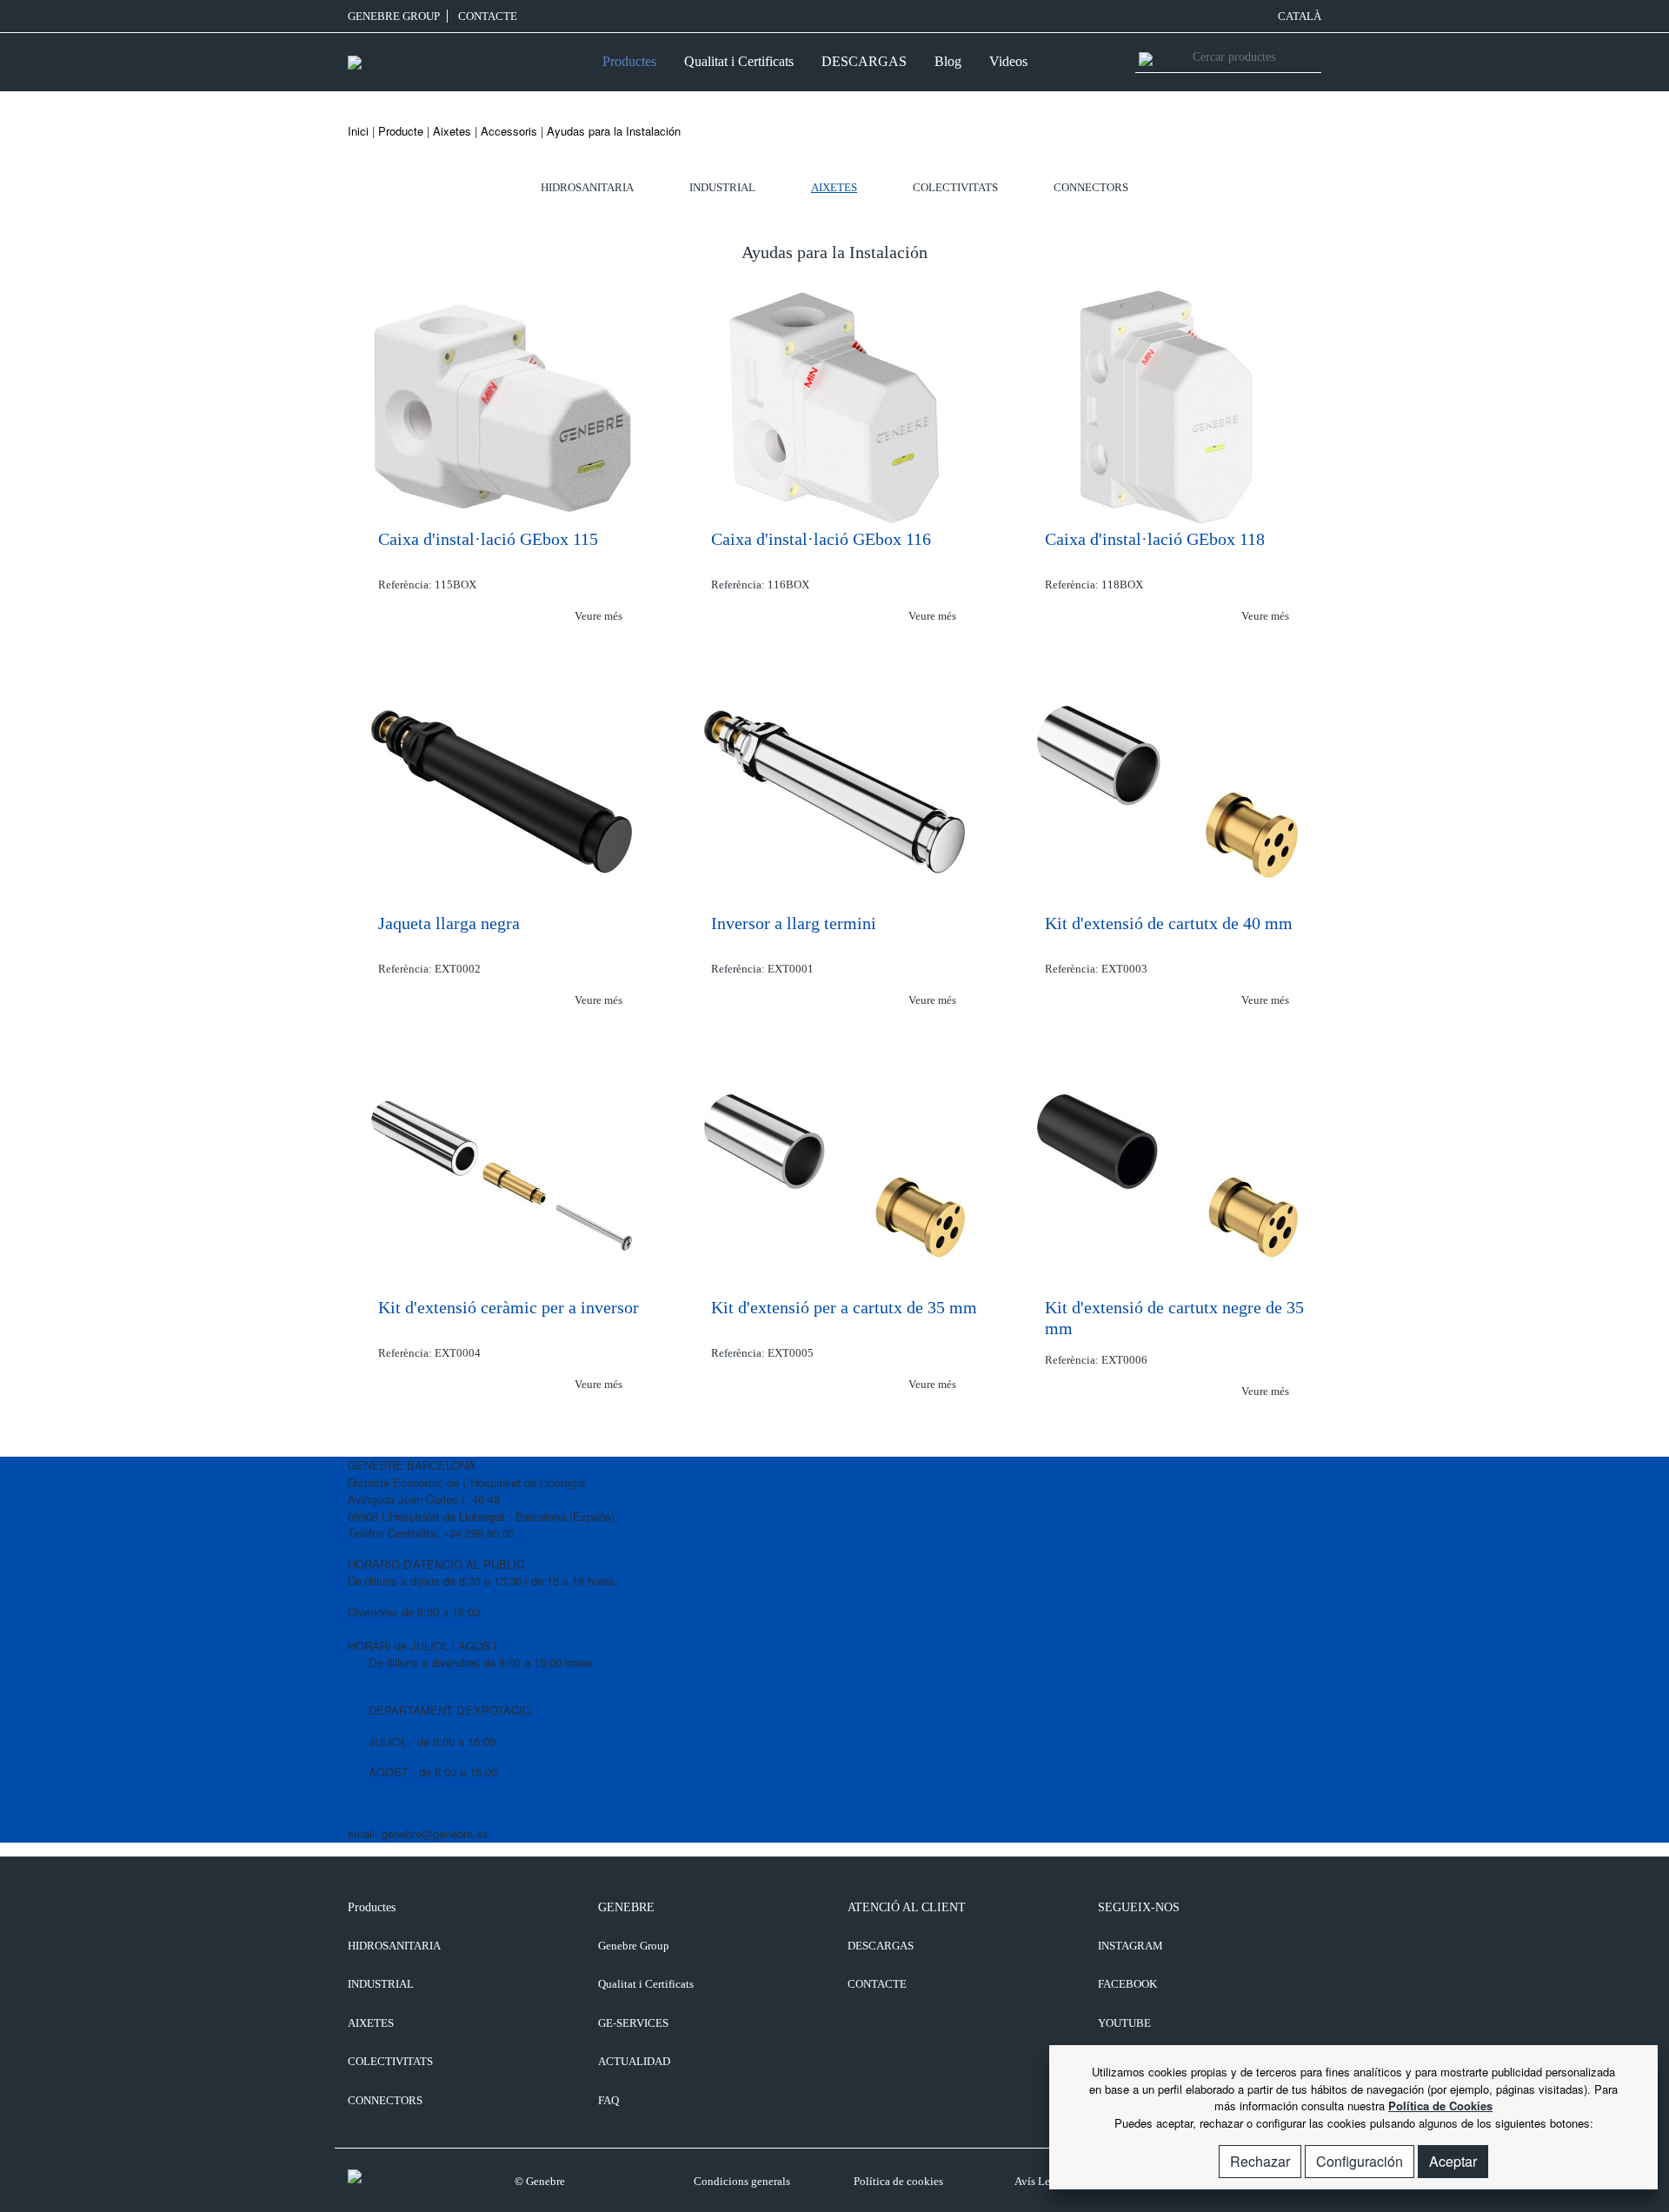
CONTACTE (488, 16)
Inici (358, 131)
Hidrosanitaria (587, 187)
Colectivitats (955, 187)
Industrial (722, 187)
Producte (401, 131)
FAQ (608, 2100)
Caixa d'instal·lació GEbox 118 (1155, 539)
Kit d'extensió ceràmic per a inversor (509, 1307)
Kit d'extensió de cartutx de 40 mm (1169, 923)
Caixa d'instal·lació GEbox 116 (821, 539)
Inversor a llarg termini (794, 923)
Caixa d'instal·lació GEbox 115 (488, 539)
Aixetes (452, 131)
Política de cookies (898, 2181)
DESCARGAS (864, 61)
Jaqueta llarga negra (449, 923)
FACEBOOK (1127, 1984)
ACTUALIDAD (634, 2061)
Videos (1008, 61)
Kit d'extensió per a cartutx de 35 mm (844, 1307)
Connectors (1091, 187)
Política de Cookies (1440, 2106)
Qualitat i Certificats (739, 61)
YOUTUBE (1124, 2023)
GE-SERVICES (633, 2023)
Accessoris (509, 131)
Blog (948, 61)
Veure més (600, 616)
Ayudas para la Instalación (614, 131)
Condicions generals (742, 2181)
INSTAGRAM (1130, 1946)
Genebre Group (394, 16)
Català (1300, 16)
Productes (629, 61)
